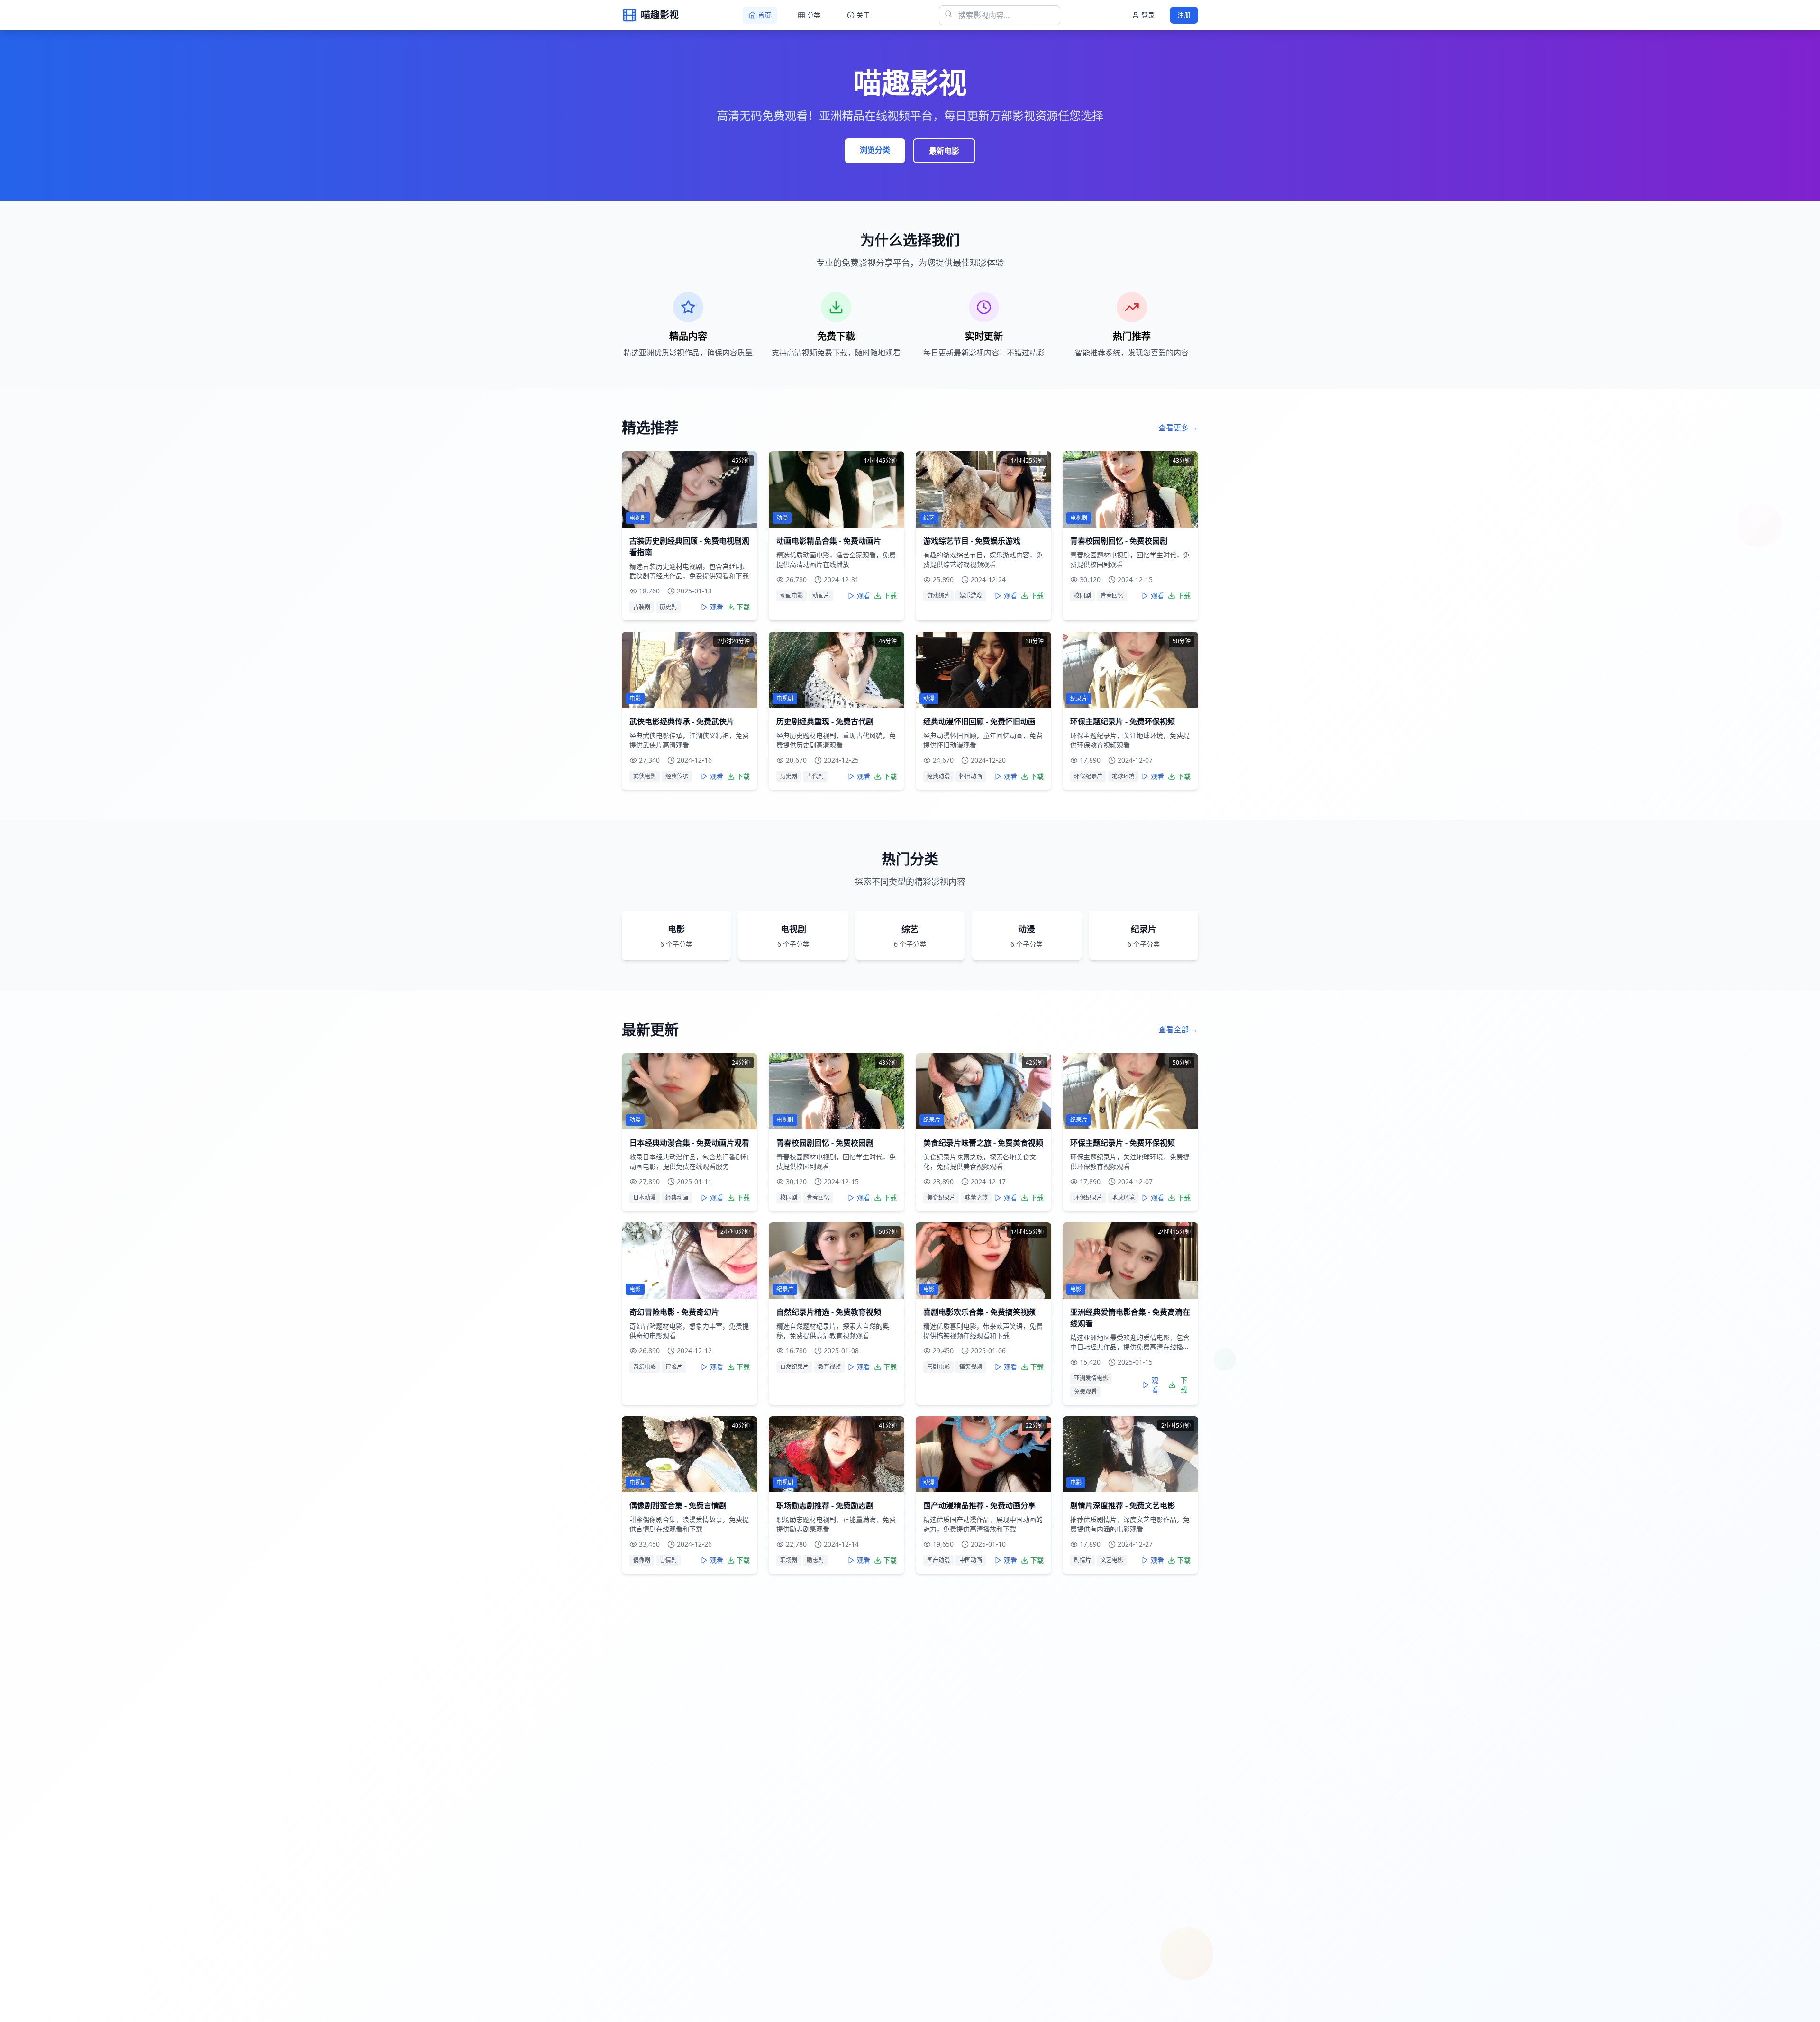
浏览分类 (875, 150)
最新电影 (944, 151)
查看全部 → (1178, 1029)
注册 (1184, 15)
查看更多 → (1178, 428)
